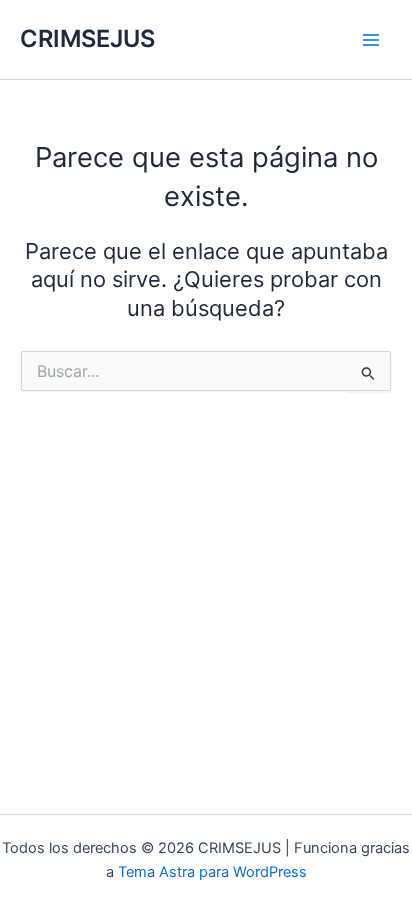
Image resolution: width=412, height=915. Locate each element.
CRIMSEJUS (87, 38)
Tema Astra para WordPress (212, 872)
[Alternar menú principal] (371, 40)
